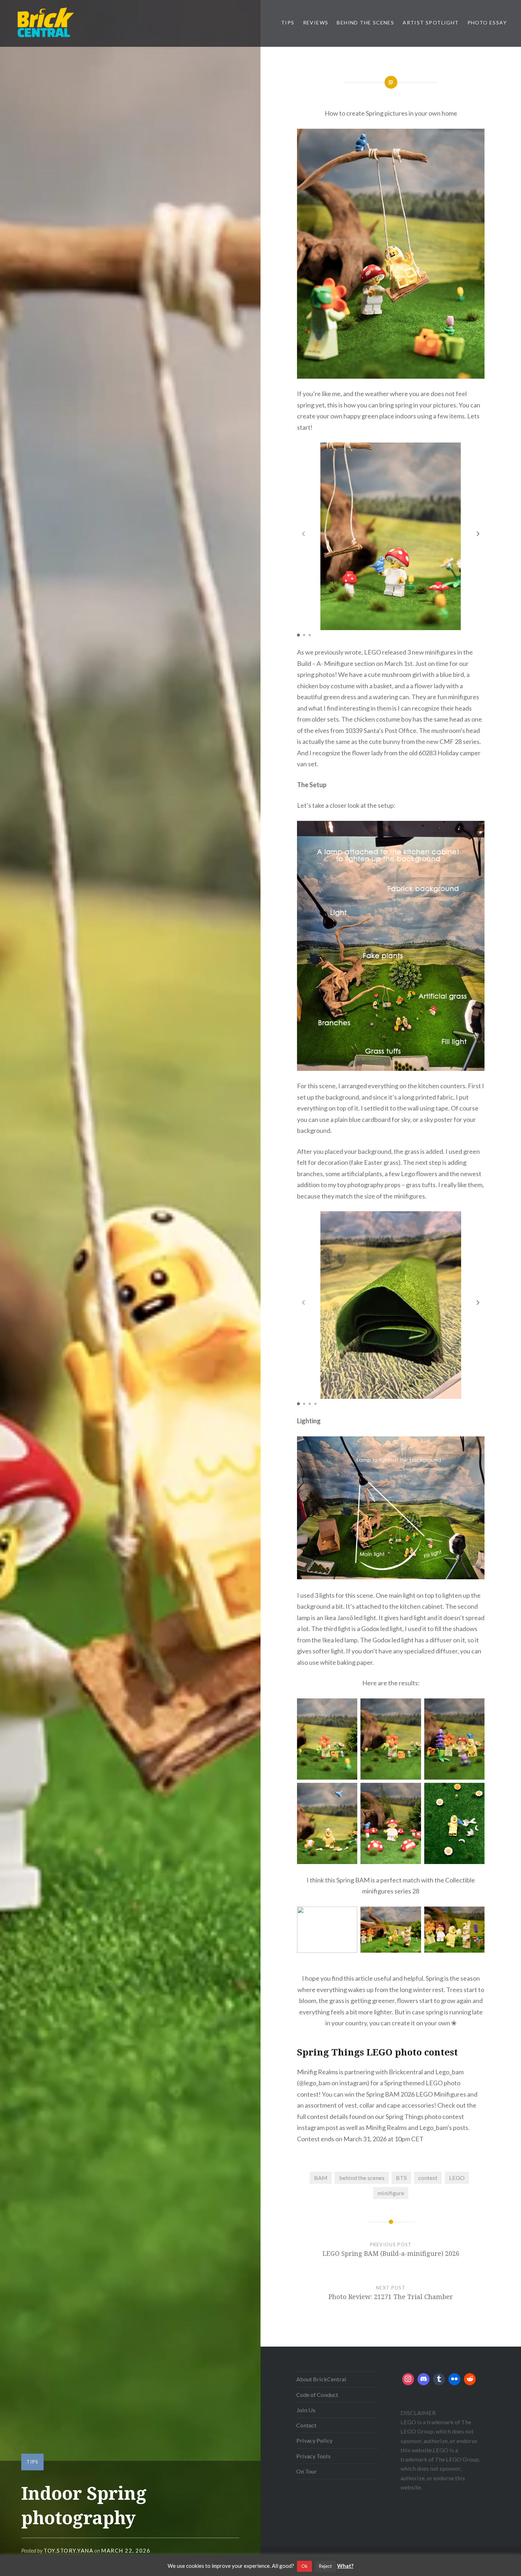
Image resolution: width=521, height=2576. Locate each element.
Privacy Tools (313, 2456)
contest (428, 2178)
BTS (401, 2178)
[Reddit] (470, 2379)
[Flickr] (454, 2379)
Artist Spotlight (431, 23)
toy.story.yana (68, 2550)
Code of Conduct (317, 2395)
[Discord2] (424, 2379)
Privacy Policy (314, 2440)
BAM (321, 2178)
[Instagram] (408, 2379)
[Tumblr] (439, 2379)
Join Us (306, 2410)
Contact (306, 2425)
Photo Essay (487, 23)
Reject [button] (325, 2566)
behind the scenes (362, 2178)
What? (345, 2566)
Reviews (316, 23)
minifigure (391, 2193)
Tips (288, 23)
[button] (478, 534)
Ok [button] (304, 2566)
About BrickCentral (321, 2379)
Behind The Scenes (365, 23)
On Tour (307, 2471)
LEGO (457, 2178)
